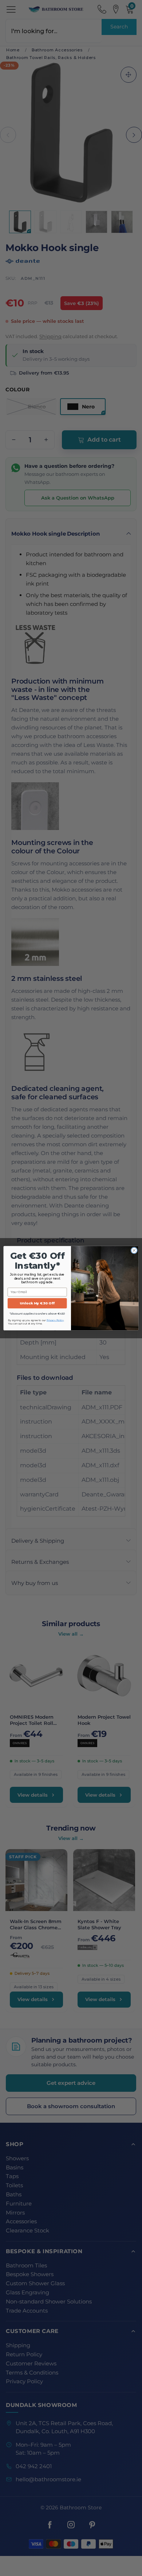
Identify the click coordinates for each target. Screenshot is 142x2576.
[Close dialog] (134, 1250)
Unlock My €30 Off (37, 1303)
